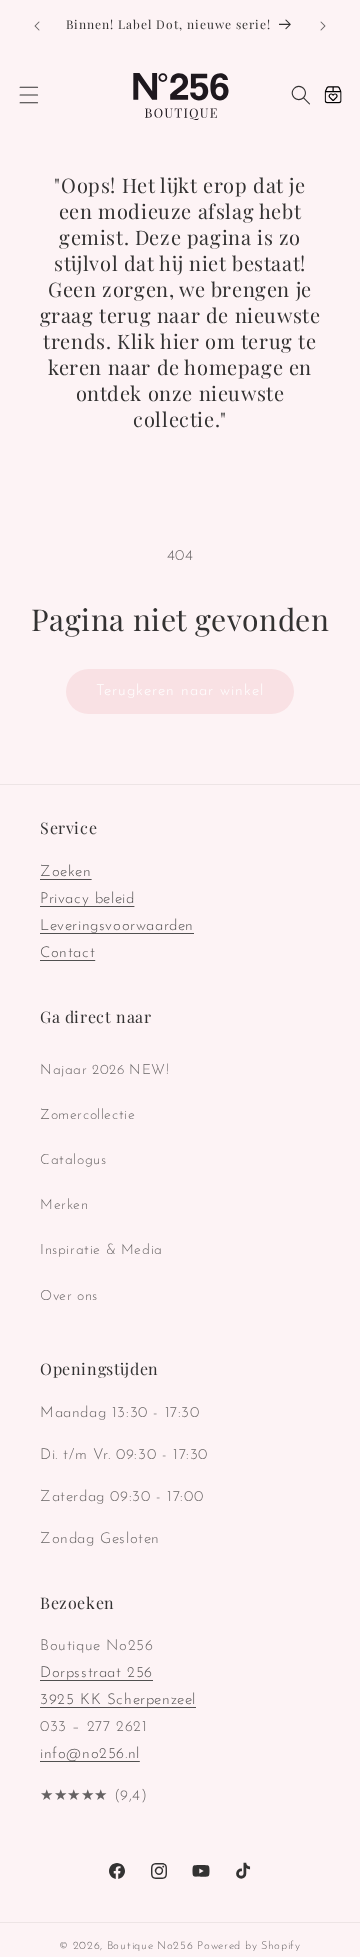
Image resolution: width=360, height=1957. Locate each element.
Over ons (69, 1296)
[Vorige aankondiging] (37, 26)
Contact (67, 953)
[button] (29, 95)
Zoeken (66, 872)
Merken (64, 1205)
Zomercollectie (87, 1115)
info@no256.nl (90, 1754)
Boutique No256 (150, 1946)
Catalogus (73, 1160)
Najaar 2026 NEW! (105, 1070)
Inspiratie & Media (101, 1250)
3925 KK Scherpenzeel (118, 1700)
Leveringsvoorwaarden (117, 926)
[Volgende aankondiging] (323, 26)
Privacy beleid (87, 899)
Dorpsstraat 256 (96, 1673)
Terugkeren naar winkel (180, 691)
